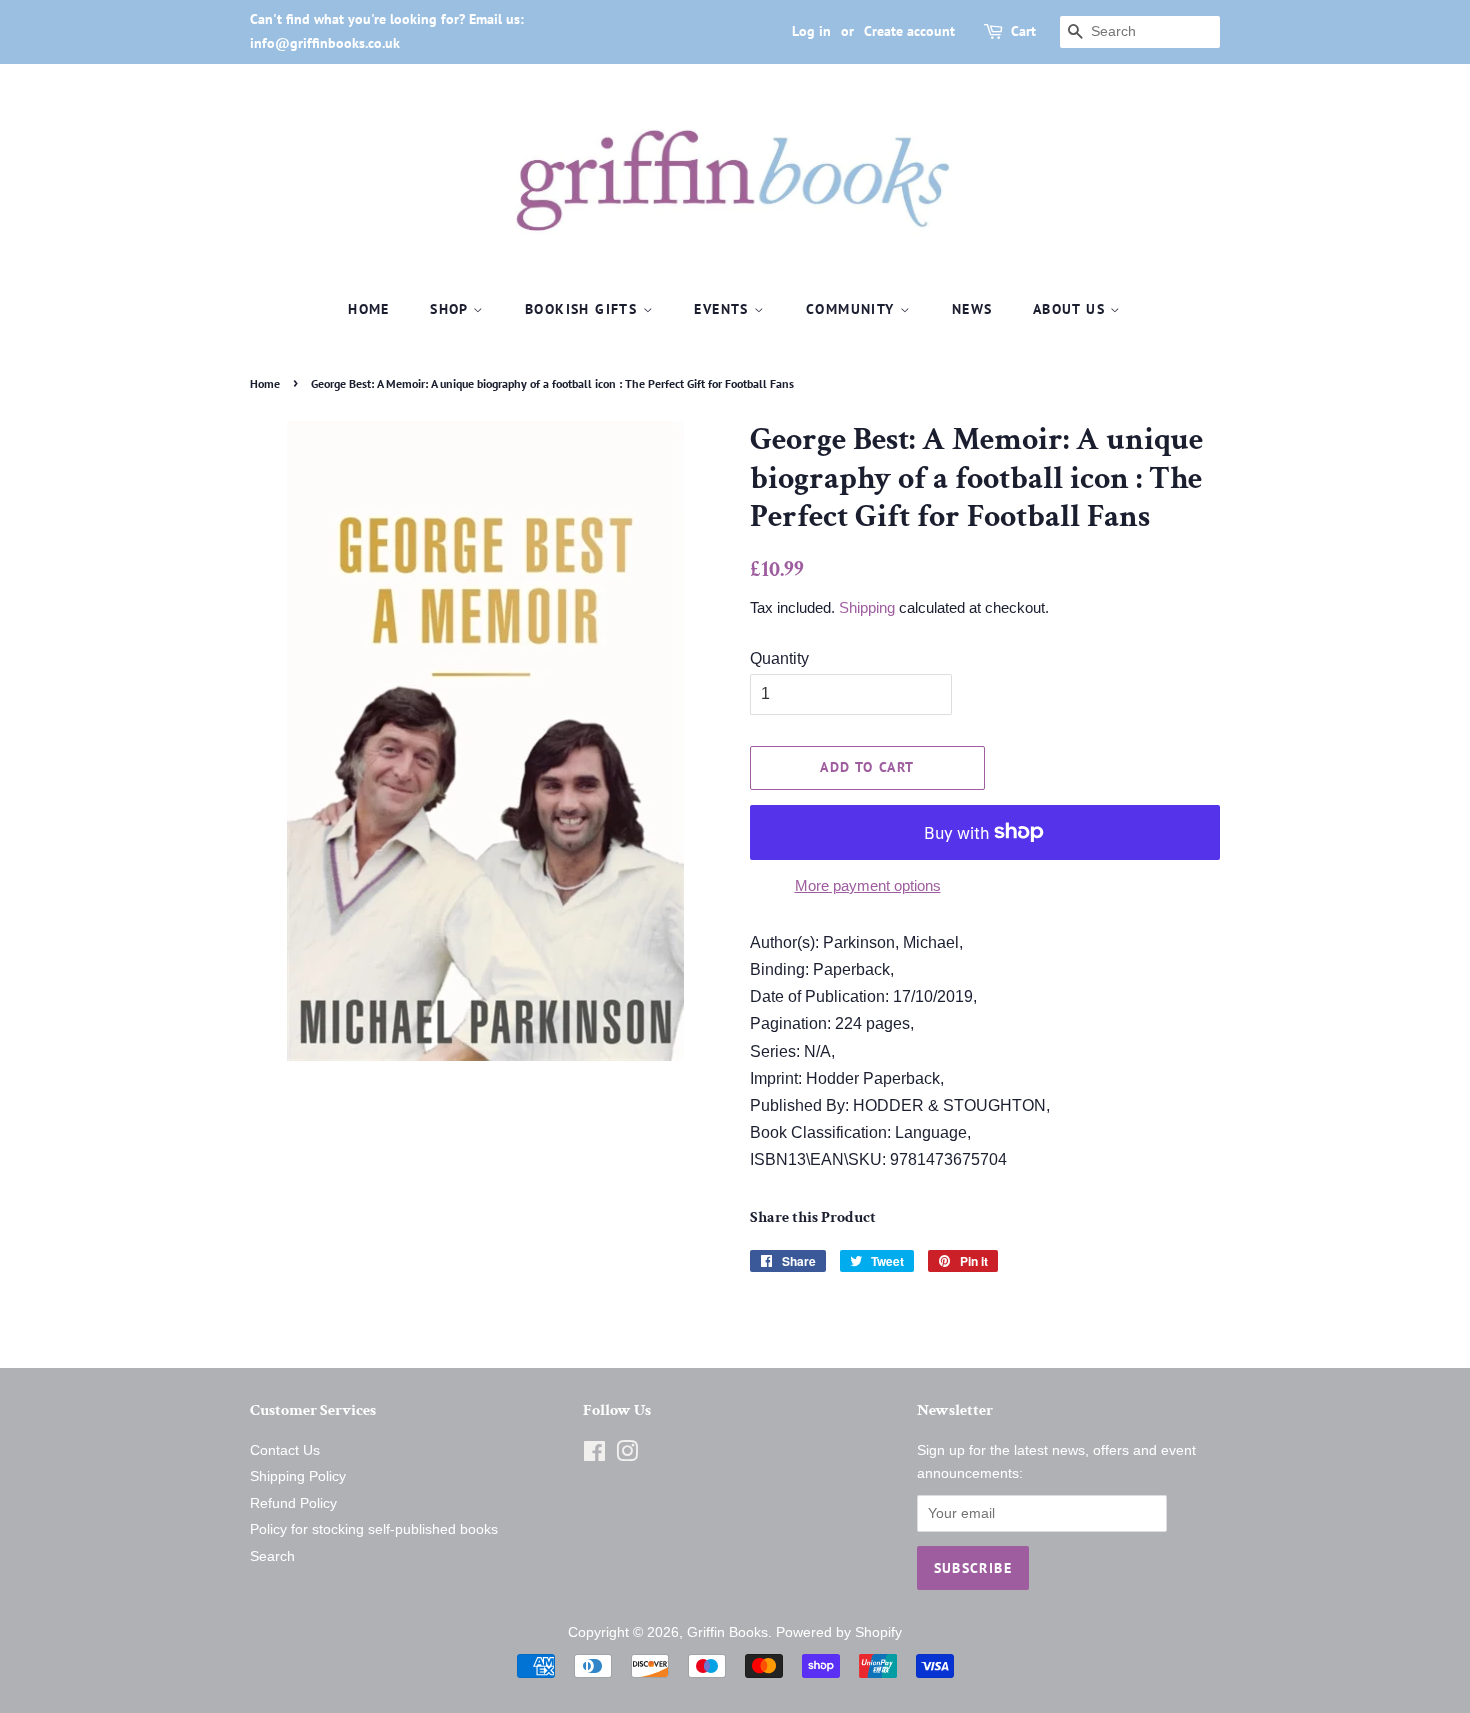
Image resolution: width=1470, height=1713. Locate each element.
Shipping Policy (298, 1476)
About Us (1072, 309)
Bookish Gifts (584, 309)
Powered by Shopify (839, 1632)
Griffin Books (727, 1632)
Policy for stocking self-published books (374, 1529)
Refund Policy (293, 1503)
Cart (1023, 31)
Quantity (779, 658)
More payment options (868, 885)
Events (724, 309)
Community (853, 309)
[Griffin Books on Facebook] (594, 1455)
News (972, 309)
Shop (451, 309)
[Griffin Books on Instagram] (627, 1455)
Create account (909, 31)
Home (369, 309)
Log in (811, 31)
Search (272, 1556)
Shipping (867, 607)
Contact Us (285, 1450)
